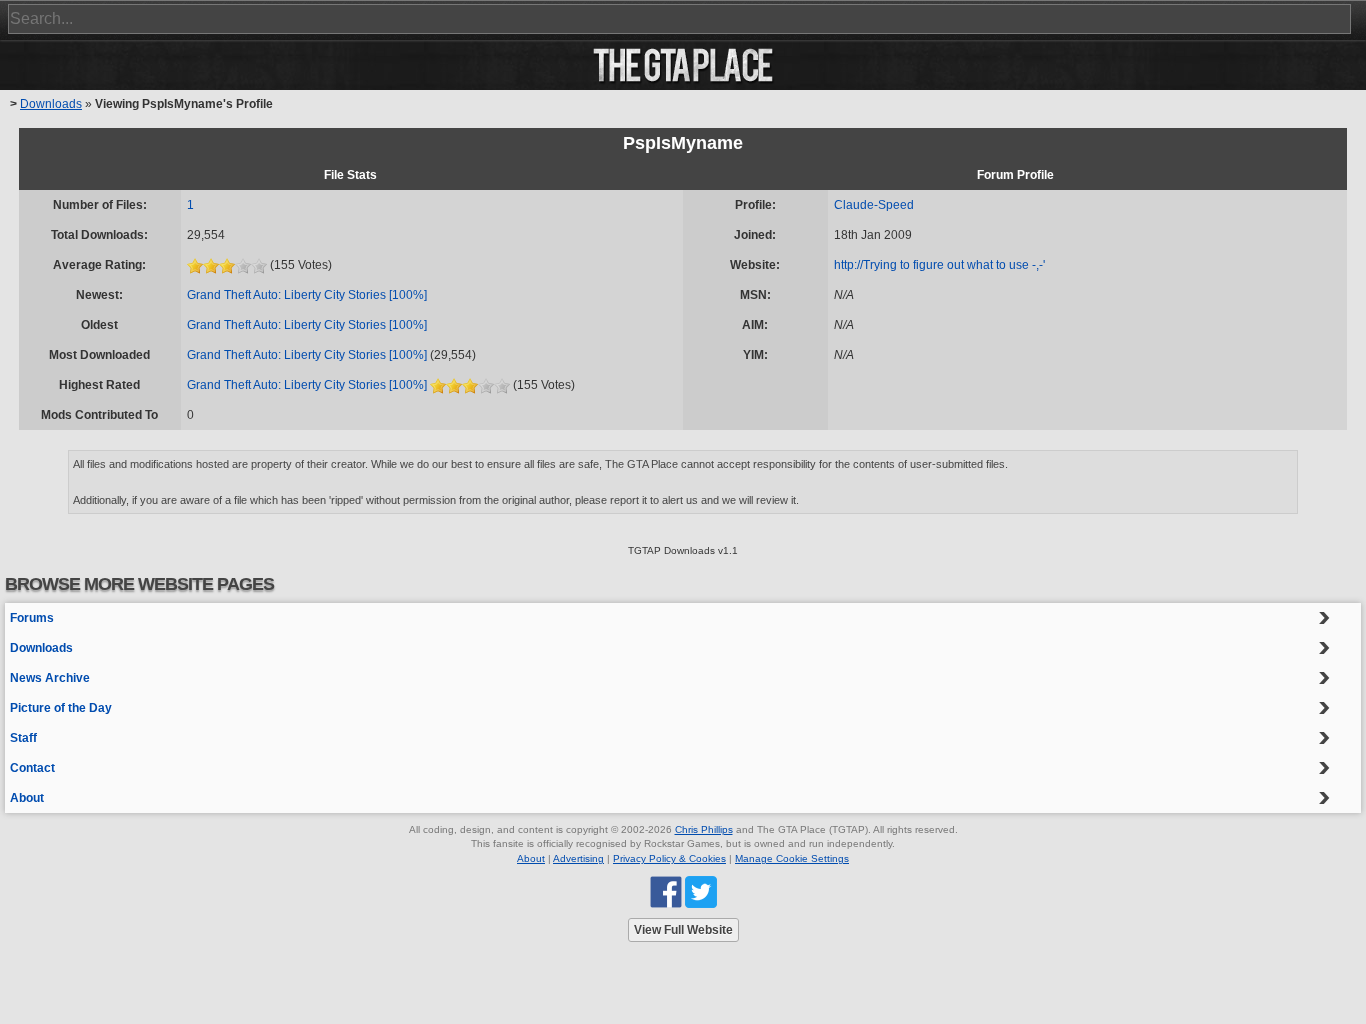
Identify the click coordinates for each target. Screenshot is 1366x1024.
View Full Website (683, 930)
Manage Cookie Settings (792, 858)
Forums (32, 618)
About (27, 798)
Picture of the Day (61, 708)
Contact (32, 768)
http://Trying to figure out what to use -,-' (939, 265)
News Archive (50, 678)
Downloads (51, 104)
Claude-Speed (874, 205)
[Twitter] (701, 891)
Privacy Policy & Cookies (669, 858)
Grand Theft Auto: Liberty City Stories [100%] (307, 295)
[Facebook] (666, 891)
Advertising (578, 858)
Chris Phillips (704, 829)
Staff (23, 738)
